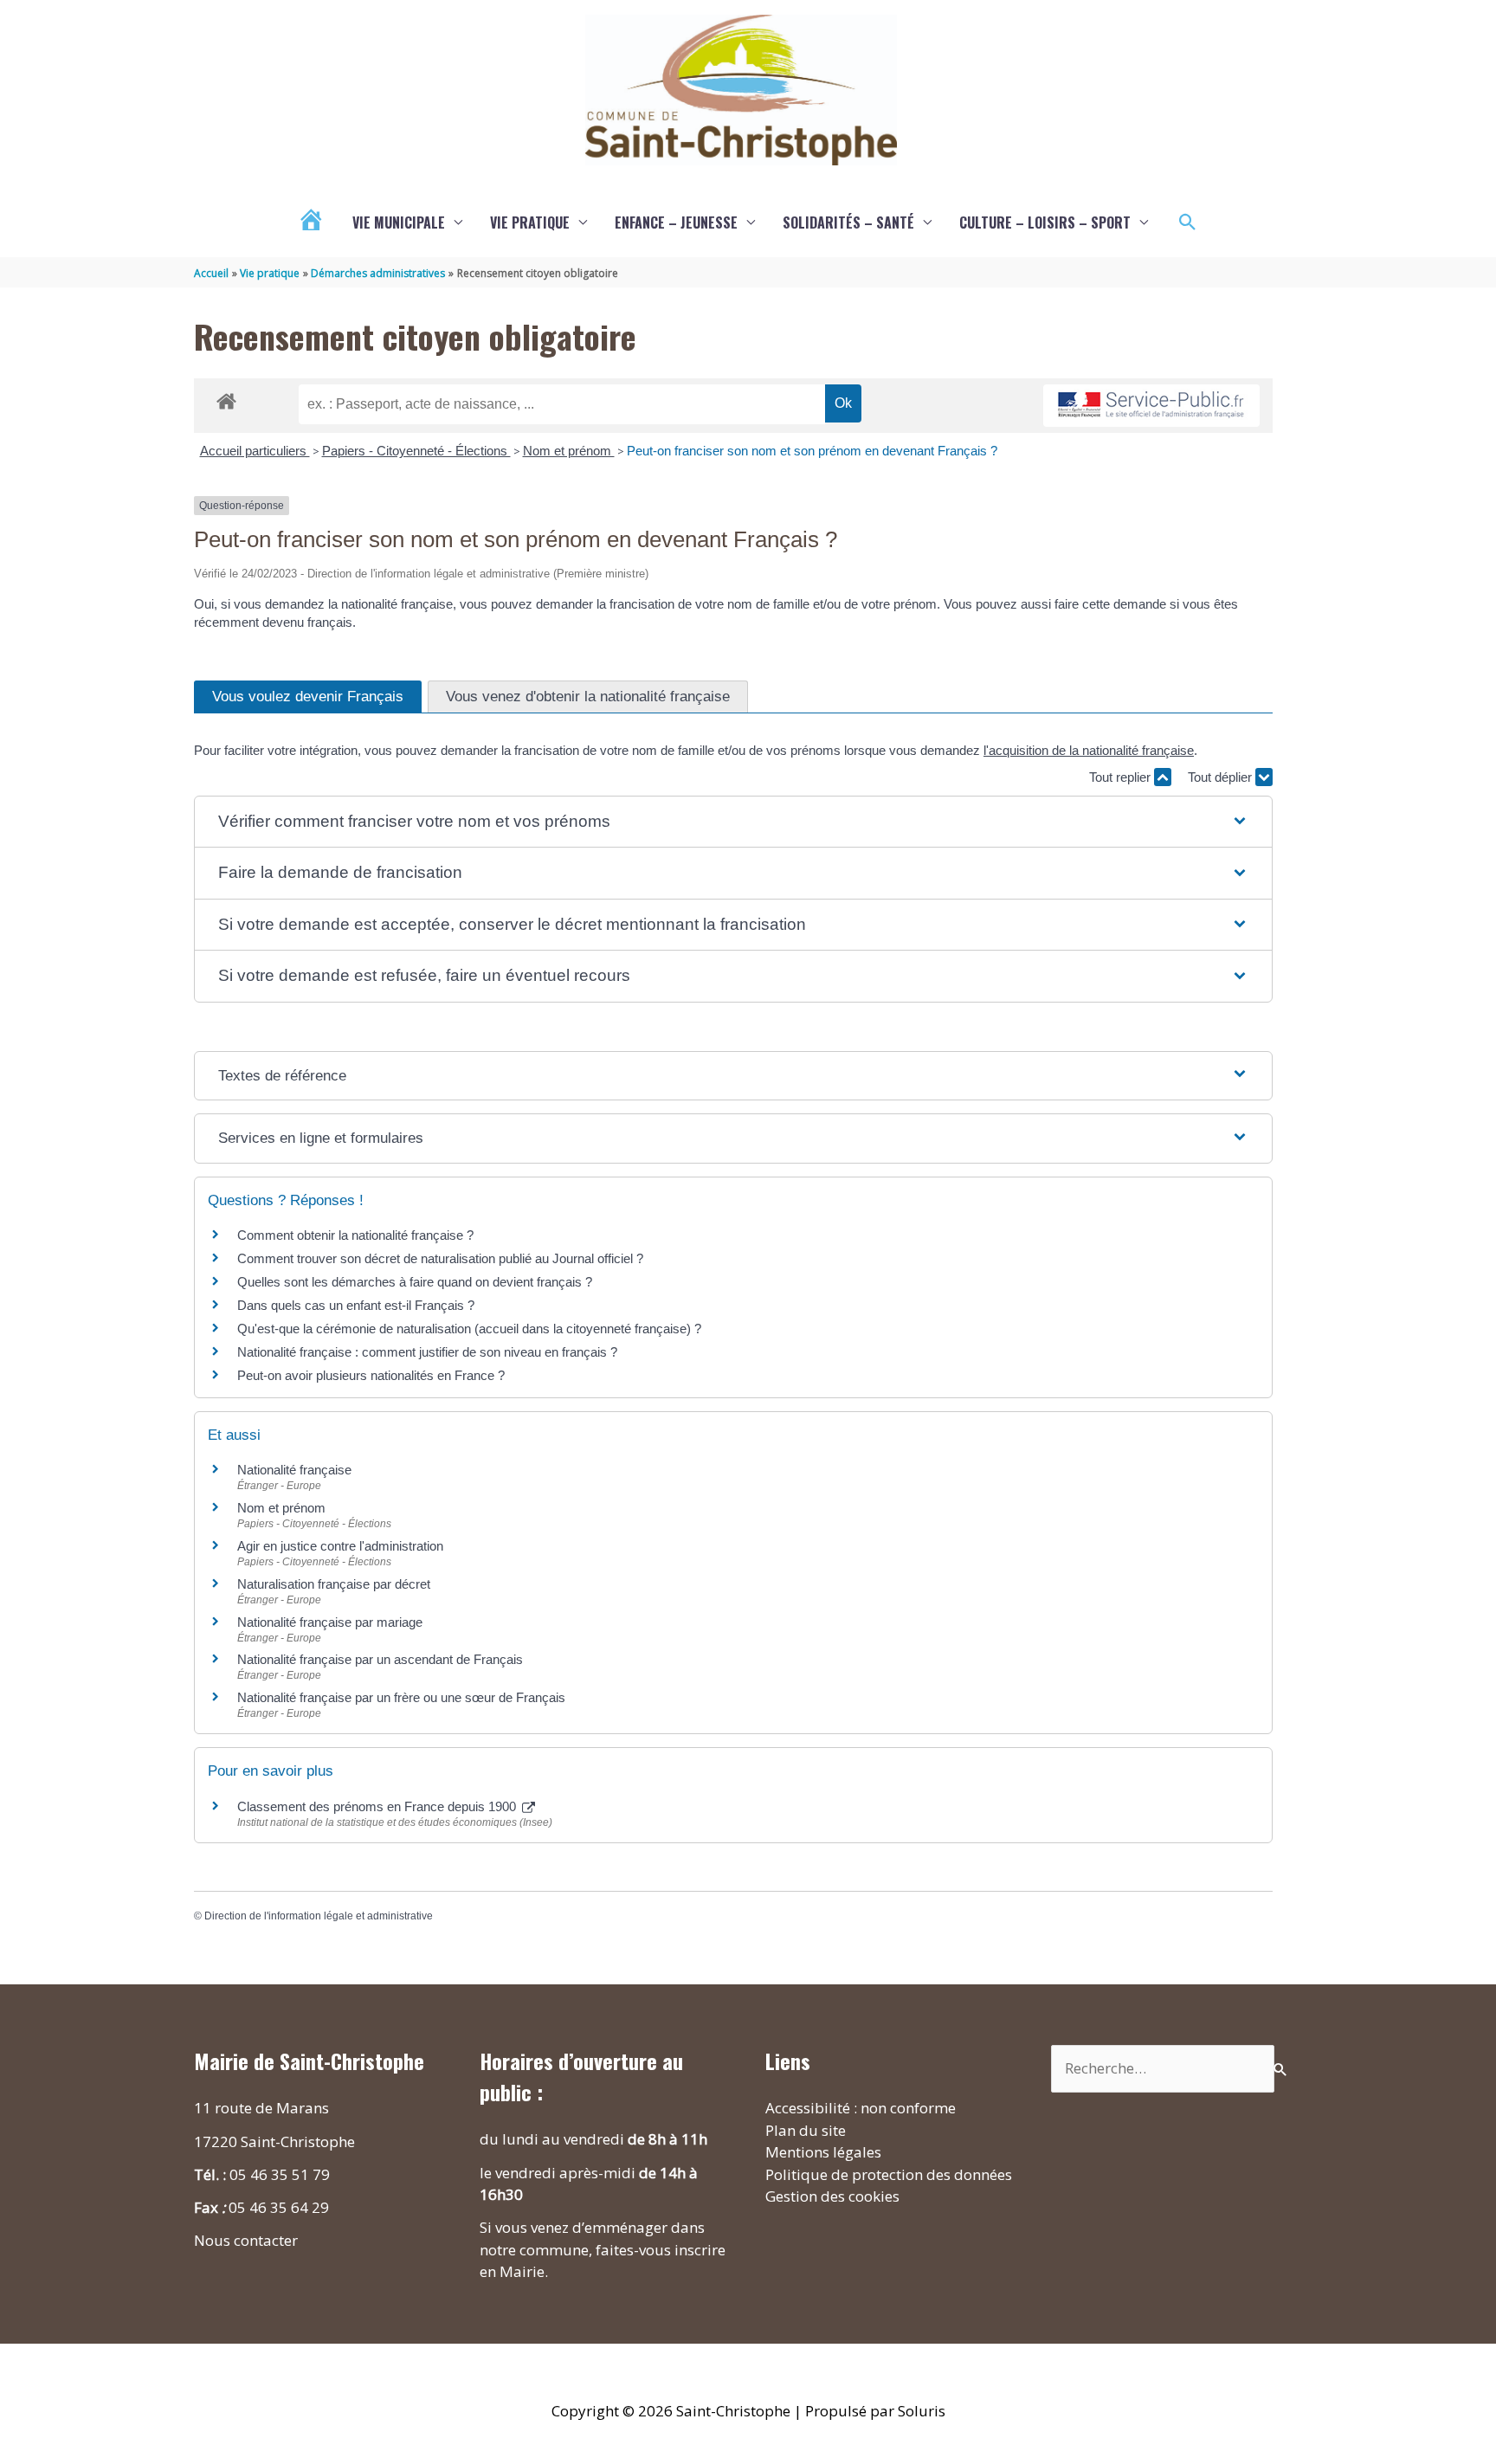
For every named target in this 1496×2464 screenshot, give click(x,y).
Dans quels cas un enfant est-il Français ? (356, 1305)
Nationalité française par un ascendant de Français (380, 1659)
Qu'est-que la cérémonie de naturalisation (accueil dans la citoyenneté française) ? (469, 1329)
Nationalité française (294, 1470)
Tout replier (1122, 777)
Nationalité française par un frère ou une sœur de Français (401, 1697)
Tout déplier (1222, 777)
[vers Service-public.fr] (1151, 406)
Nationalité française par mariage (330, 1622)
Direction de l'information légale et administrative (319, 1916)
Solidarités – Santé (848, 223)
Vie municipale (399, 223)
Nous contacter (246, 2240)
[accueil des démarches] (226, 398)
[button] (1188, 223)
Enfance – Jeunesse (676, 223)
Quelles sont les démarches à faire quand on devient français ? (415, 1282)
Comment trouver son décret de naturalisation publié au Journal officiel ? (440, 1258)
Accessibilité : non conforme (861, 2108)
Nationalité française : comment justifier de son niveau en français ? (427, 1352)
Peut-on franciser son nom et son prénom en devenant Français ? (812, 451)
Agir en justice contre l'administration (340, 1546)
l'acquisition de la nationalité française (1089, 750)
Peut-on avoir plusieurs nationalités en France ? (371, 1375)
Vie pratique (530, 223)
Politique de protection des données (889, 2174)
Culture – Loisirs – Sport (1045, 223)
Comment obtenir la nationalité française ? (355, 1235)
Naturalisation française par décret (334, 1584)
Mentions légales (823, 2152)
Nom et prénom (569, 451)
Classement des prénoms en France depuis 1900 (378, 1806)
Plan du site (806, 2130)
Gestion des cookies (832, 2196)
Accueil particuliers (255, 451)
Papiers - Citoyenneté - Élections (416, 451)
